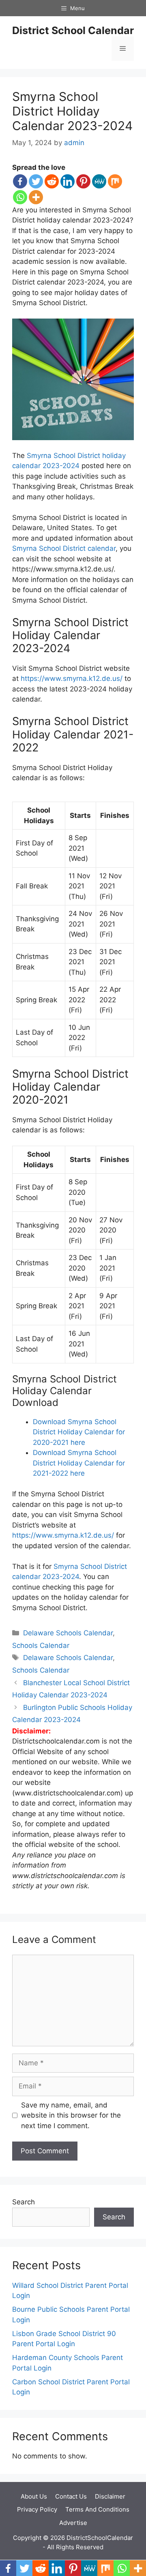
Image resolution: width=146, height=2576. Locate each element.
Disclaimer (110, 2496)
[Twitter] (36, 181)
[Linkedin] (68, 181)
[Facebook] (20, 181)
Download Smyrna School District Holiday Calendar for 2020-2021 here (79, 1432)
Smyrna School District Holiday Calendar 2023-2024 (72, 111)
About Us (34, 2496)
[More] (36, 197)
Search (24, 2202)
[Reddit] (52, 181)
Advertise (73, 2523)
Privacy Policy (37, 2509)
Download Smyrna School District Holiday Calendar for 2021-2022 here (79, 1463)
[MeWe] (99, 181)
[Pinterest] (83, 181)
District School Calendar (73, 30)
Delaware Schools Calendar (68, 1633)
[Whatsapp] (20, 197)
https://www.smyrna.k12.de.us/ (72, 678)
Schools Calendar (41, 1645)
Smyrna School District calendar (64, 548)
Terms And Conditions (97, 2509)
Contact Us (71, 2496)
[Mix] (115, 181)
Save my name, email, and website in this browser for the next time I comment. (71, 2115)
